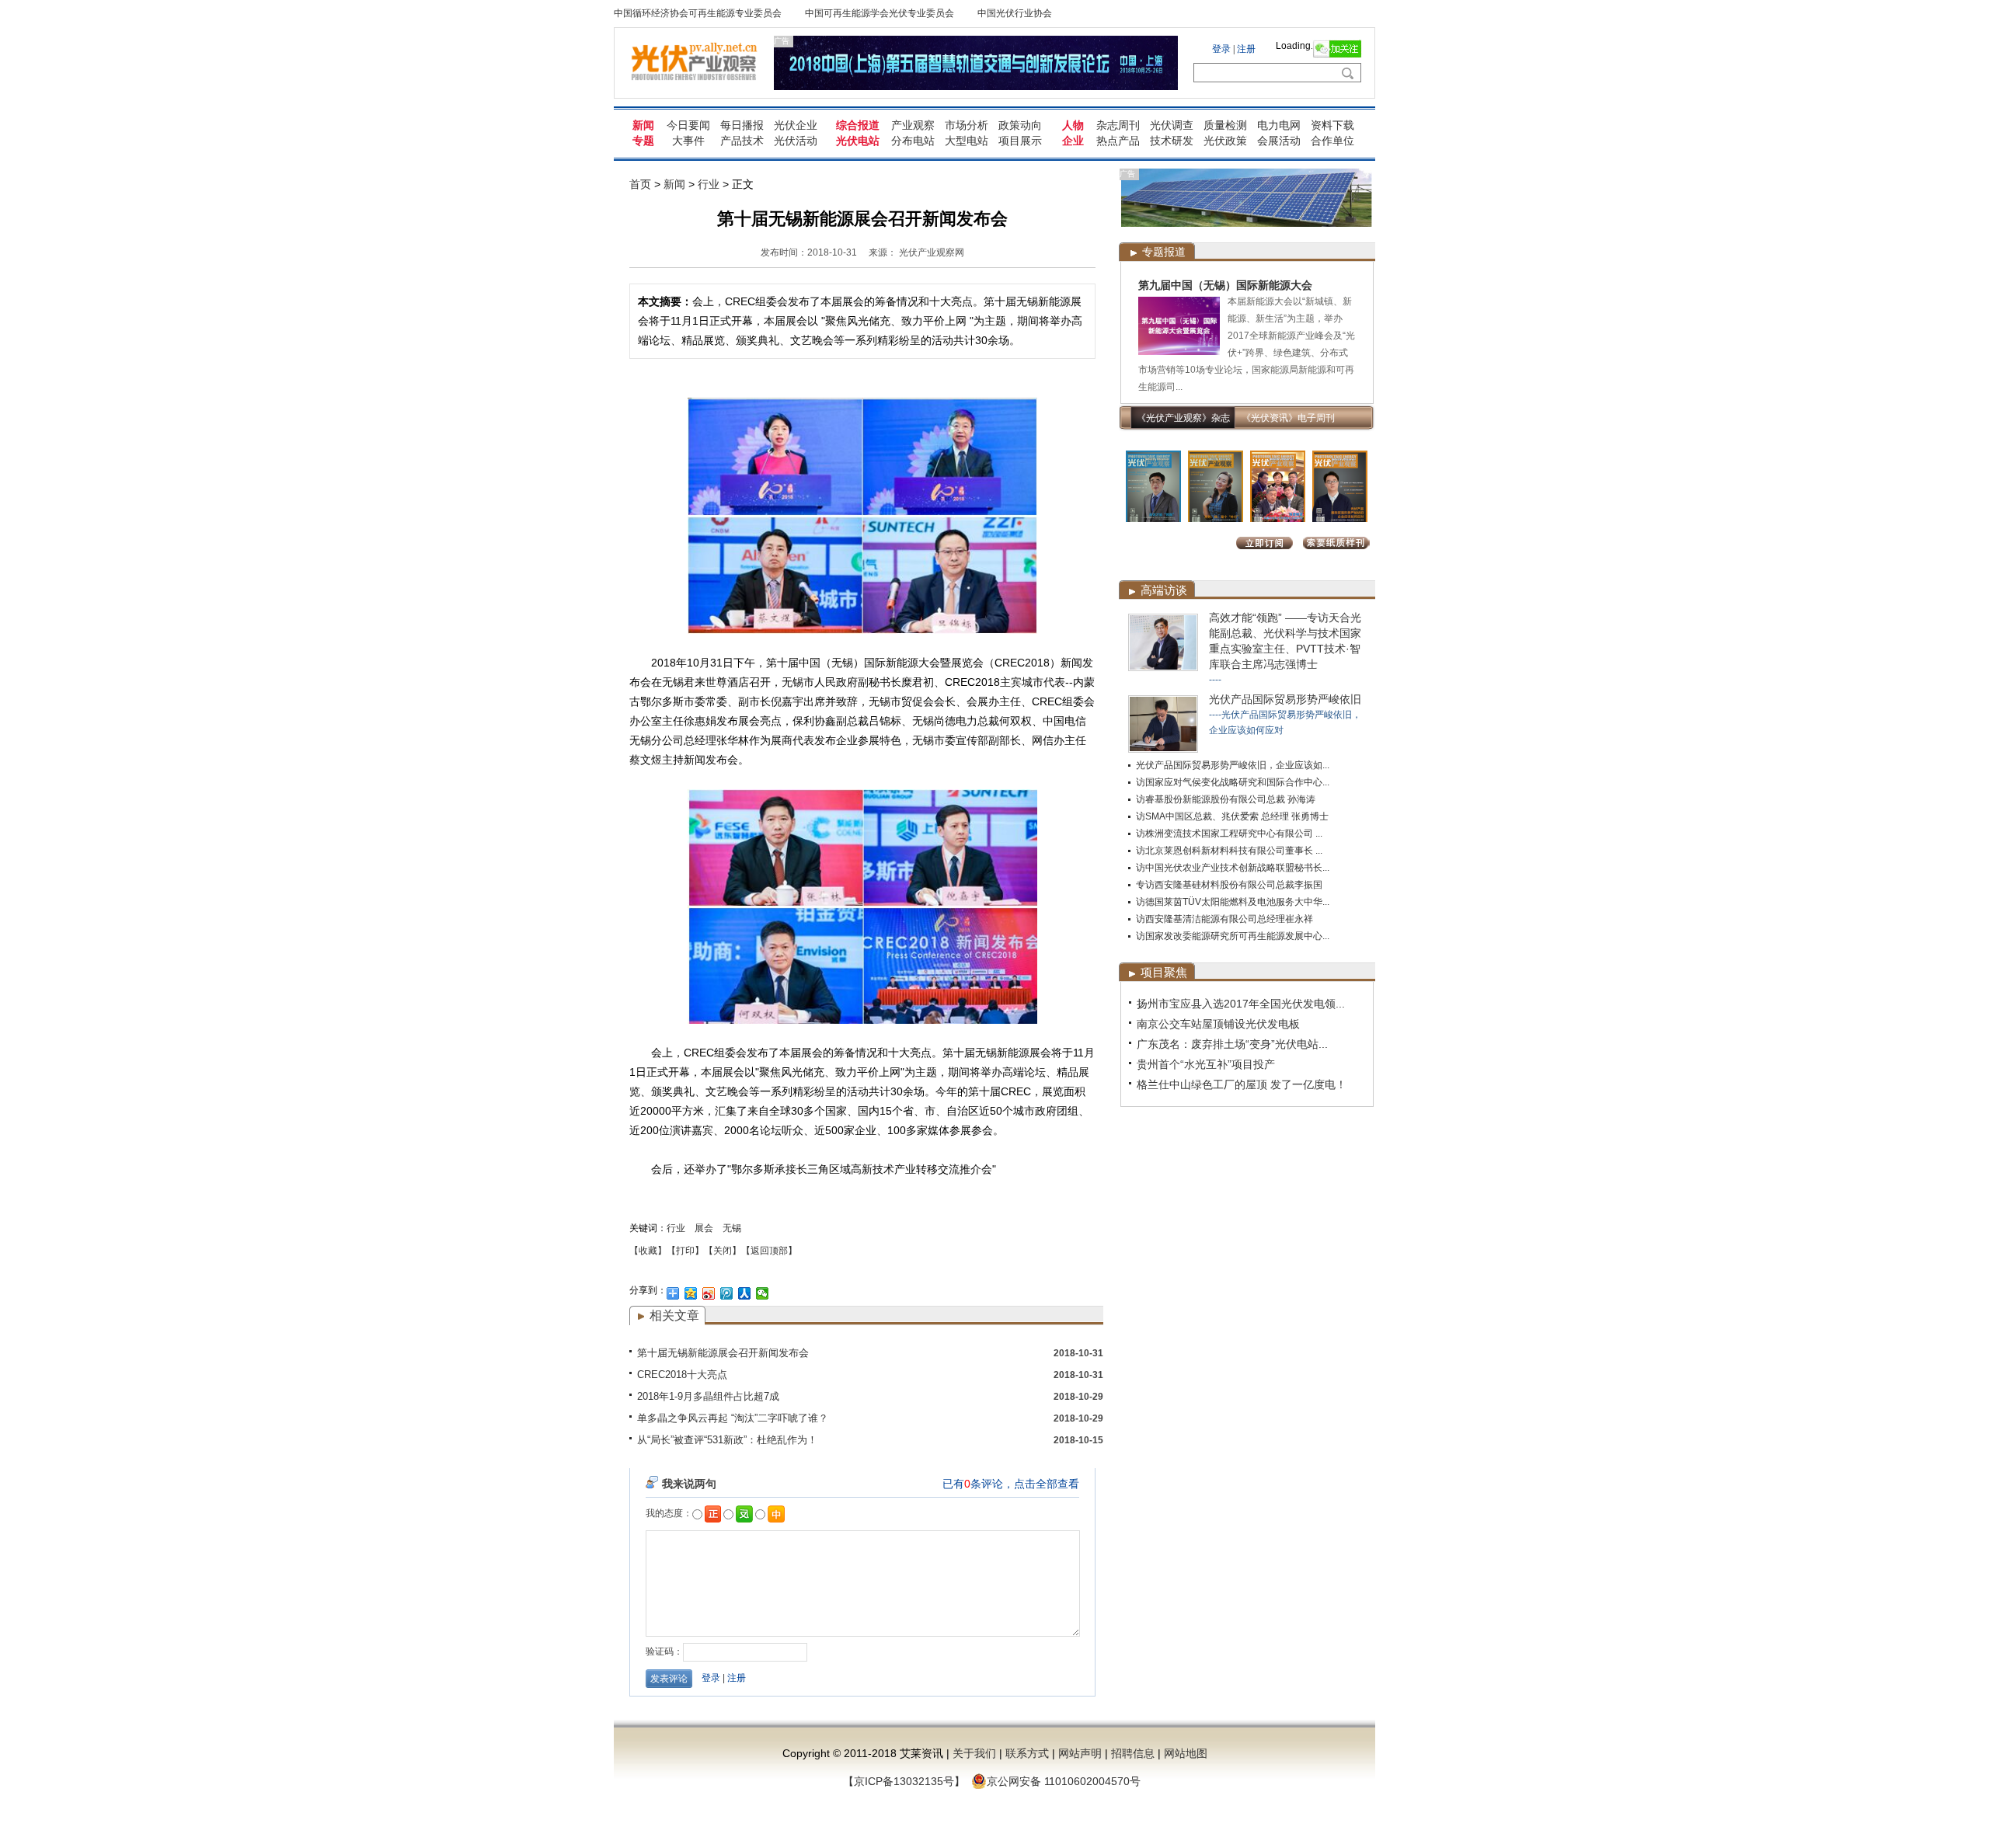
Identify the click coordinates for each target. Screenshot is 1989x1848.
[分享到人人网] (745, 1293)
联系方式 (1027, 1753)
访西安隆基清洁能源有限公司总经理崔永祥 (1224, 919)
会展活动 (1279, 141)
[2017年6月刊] (1216, 519)
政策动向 (1020, 125)
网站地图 (1186, 1753)
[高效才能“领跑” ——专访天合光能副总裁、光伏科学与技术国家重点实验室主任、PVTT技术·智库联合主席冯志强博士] (1163, 668)
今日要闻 (688, 125)
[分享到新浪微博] (709, 1293)
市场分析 (967, 125)
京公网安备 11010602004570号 (1064, 1781)
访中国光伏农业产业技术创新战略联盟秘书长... (1233, 868)
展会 (704, 1228)
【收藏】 (648, 1251)
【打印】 (685, 1251)
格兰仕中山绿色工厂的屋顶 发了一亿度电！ (1242, 1084)
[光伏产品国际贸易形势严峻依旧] (1163, 750)
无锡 (732, 1228)
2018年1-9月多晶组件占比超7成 (708, 1396)
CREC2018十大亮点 (682, 1375)
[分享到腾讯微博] (727, 1293)
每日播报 (742, 125)
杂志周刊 (1118, 125)
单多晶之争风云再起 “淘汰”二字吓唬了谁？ (733, 1418)
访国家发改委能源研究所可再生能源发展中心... (1233, 936)
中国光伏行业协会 (1015, 13)
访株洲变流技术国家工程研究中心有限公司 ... (1229, 834)
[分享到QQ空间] (691, 1293)
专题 (643, 141)
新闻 (643, 125)
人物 (1073, 125)
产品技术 (742, 141)
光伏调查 (1172, 125)
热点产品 (1118, 141)
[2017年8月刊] (1153, 519)
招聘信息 (1133, 1753)
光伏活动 (796, 141)
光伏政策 (1225, 141)
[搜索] (1347, 73)
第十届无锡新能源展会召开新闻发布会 (723, 1353)
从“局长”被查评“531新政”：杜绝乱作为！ (727, 1440)
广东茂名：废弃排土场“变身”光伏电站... (1232, 1044)
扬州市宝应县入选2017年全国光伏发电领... (1241, 1004)
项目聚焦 (1164, 972)
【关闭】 (723, 1251)
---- (1215, 680)
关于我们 (974, 1753)
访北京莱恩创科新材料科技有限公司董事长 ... (1229, 851)
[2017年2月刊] (1340, 519)
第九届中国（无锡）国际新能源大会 (1225, 285)
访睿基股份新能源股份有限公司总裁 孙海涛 (1226, 799)
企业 (1073, 141)
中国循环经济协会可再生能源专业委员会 (698, 13)
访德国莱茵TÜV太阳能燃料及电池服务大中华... (1233, 902)
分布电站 (913, 141)
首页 (640, 184)
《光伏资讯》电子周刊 (1288, 418)
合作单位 (1332, 141)
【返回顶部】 (769, 1251)
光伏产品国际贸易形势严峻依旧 (1285, 699)
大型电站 (967, 141)
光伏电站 (858, 141)
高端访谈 (1164, 590)
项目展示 (1020, 141)
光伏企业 (796, 125)
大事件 (688, 141)
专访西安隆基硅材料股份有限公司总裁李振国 (1229, 885)
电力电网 (1279, 125)
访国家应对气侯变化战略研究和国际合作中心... (1233, 782)
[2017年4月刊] (1278, 519)
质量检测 (1225, 125)
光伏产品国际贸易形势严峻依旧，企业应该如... (1233, 765)
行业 (709, 184)
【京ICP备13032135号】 (904, 1781)
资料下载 (1332, 125)
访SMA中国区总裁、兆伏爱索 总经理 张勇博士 (1232, 816)
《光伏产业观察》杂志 (1183, 418)
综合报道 (858, 125)
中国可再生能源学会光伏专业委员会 (880, 13)
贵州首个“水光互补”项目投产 (1206, 1064)
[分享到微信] (763, 1293)
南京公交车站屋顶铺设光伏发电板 (1218, 1024)
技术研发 (1172, 141)
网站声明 (1080, 1753)
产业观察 (913, 125)
